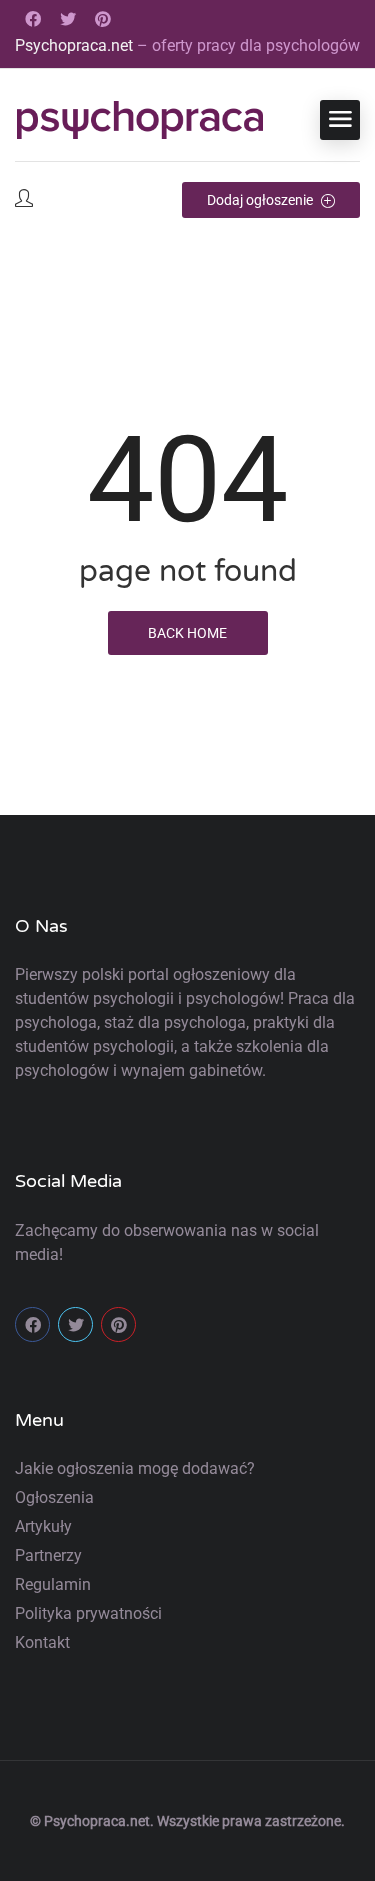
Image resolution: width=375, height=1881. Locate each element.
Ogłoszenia (54, 1497)
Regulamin (53, 1584)
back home (187, 633)
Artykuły (43, 1526)
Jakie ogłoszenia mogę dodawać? (135, 1468)
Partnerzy (48, 1555)
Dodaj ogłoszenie (261, 200)
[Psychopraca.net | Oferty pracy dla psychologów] (140, 120)
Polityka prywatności (88, 1613)
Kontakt (42, 1642)
